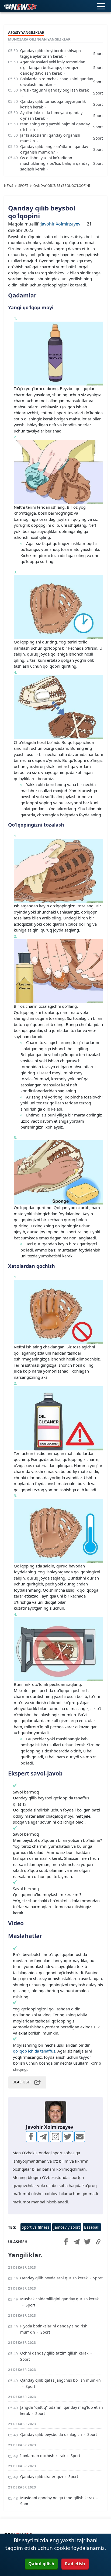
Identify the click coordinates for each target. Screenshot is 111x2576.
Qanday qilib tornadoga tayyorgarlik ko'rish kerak (53, 104)
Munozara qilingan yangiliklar (39, 39)
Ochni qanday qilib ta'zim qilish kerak (54, 2353)
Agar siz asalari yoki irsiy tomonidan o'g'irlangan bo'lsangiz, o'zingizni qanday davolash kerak (53, 68)
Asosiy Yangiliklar (26, 32)
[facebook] (31, 2137)
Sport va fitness (36, 2227)
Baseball (92, 2227)
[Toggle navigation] (101, 6)
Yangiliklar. (25, 2255)
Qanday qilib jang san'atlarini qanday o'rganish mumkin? (54, 149)
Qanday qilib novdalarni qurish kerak (54, 2278)
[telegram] (43, 2137)
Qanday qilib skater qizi (42, 2477)
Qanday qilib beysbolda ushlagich (51, 2434)
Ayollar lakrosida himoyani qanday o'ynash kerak (51, 115)
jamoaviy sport (67, 2227)
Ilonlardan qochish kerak (43, 2456)
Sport (98, 54)
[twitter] (68, 2137)
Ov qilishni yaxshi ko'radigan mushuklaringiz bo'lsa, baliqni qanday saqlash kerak (55, 163)
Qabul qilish (41, 2564)
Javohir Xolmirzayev (60, 224)
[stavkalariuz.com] (20, 6)
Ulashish (21, 2082)
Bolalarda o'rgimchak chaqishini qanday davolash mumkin (57, 82)
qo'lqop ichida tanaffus (34, 2051)
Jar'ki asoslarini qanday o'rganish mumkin (50, 138)
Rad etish (75, 2564)
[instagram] (55, 2137)
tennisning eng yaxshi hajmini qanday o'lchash (55, 127)
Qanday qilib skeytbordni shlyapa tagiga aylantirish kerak (51, 53)
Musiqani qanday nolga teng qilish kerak (57, 2498)
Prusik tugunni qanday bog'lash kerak (54, 90)
